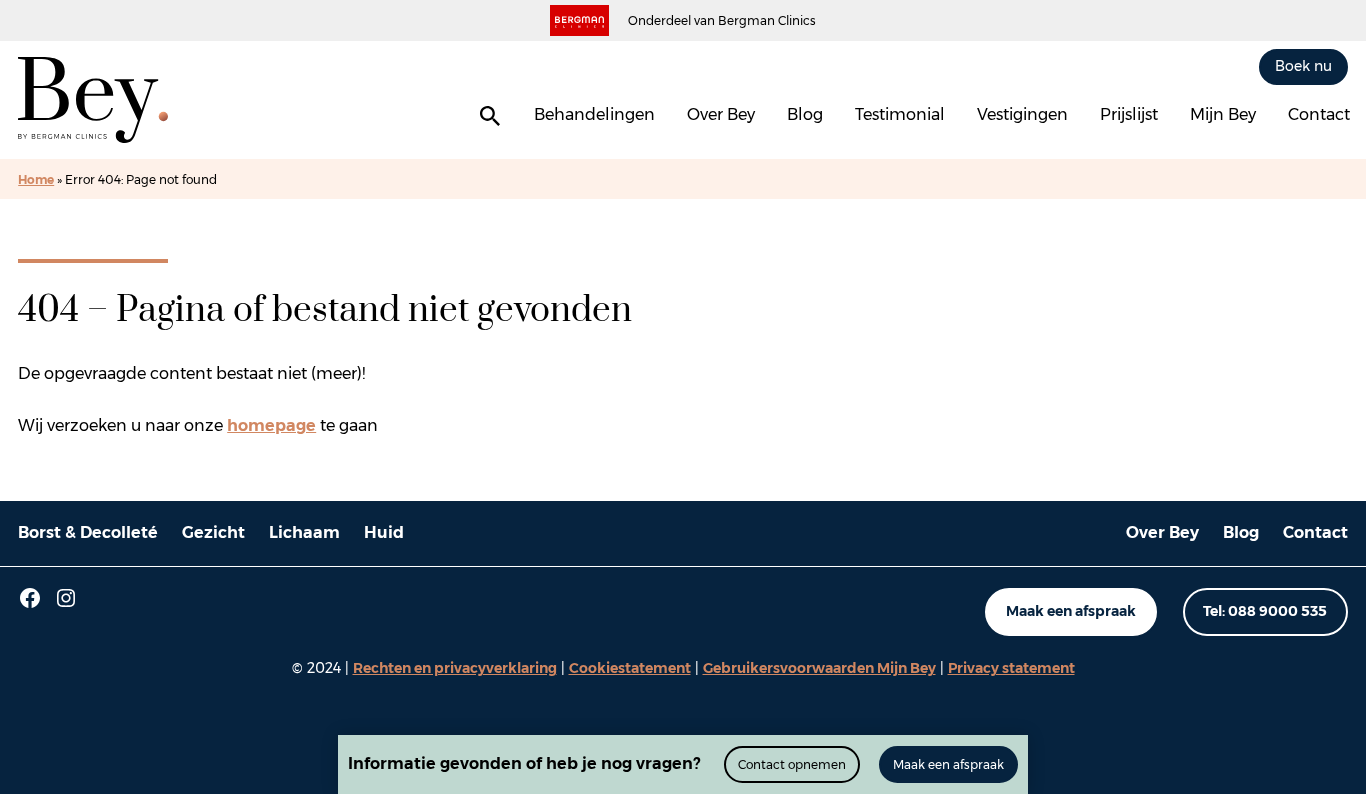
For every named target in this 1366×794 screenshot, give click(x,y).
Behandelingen (594, 114)
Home (36, 179)
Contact (1319, 114)
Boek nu (1303, 66)
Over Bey (721, 114)
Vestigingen (1022, 114)
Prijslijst (1129, 114)
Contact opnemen (792, 764)
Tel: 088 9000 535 (1265, 611)
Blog (805, 114)
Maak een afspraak (1071, 611)
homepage (271, 425)
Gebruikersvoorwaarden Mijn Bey (819, 668)
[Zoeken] (490, 116)
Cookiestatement (630, 668)
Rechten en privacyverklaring (455, 668)
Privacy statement (1011, 668)
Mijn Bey (1223, 114)
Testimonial (900, 114)
